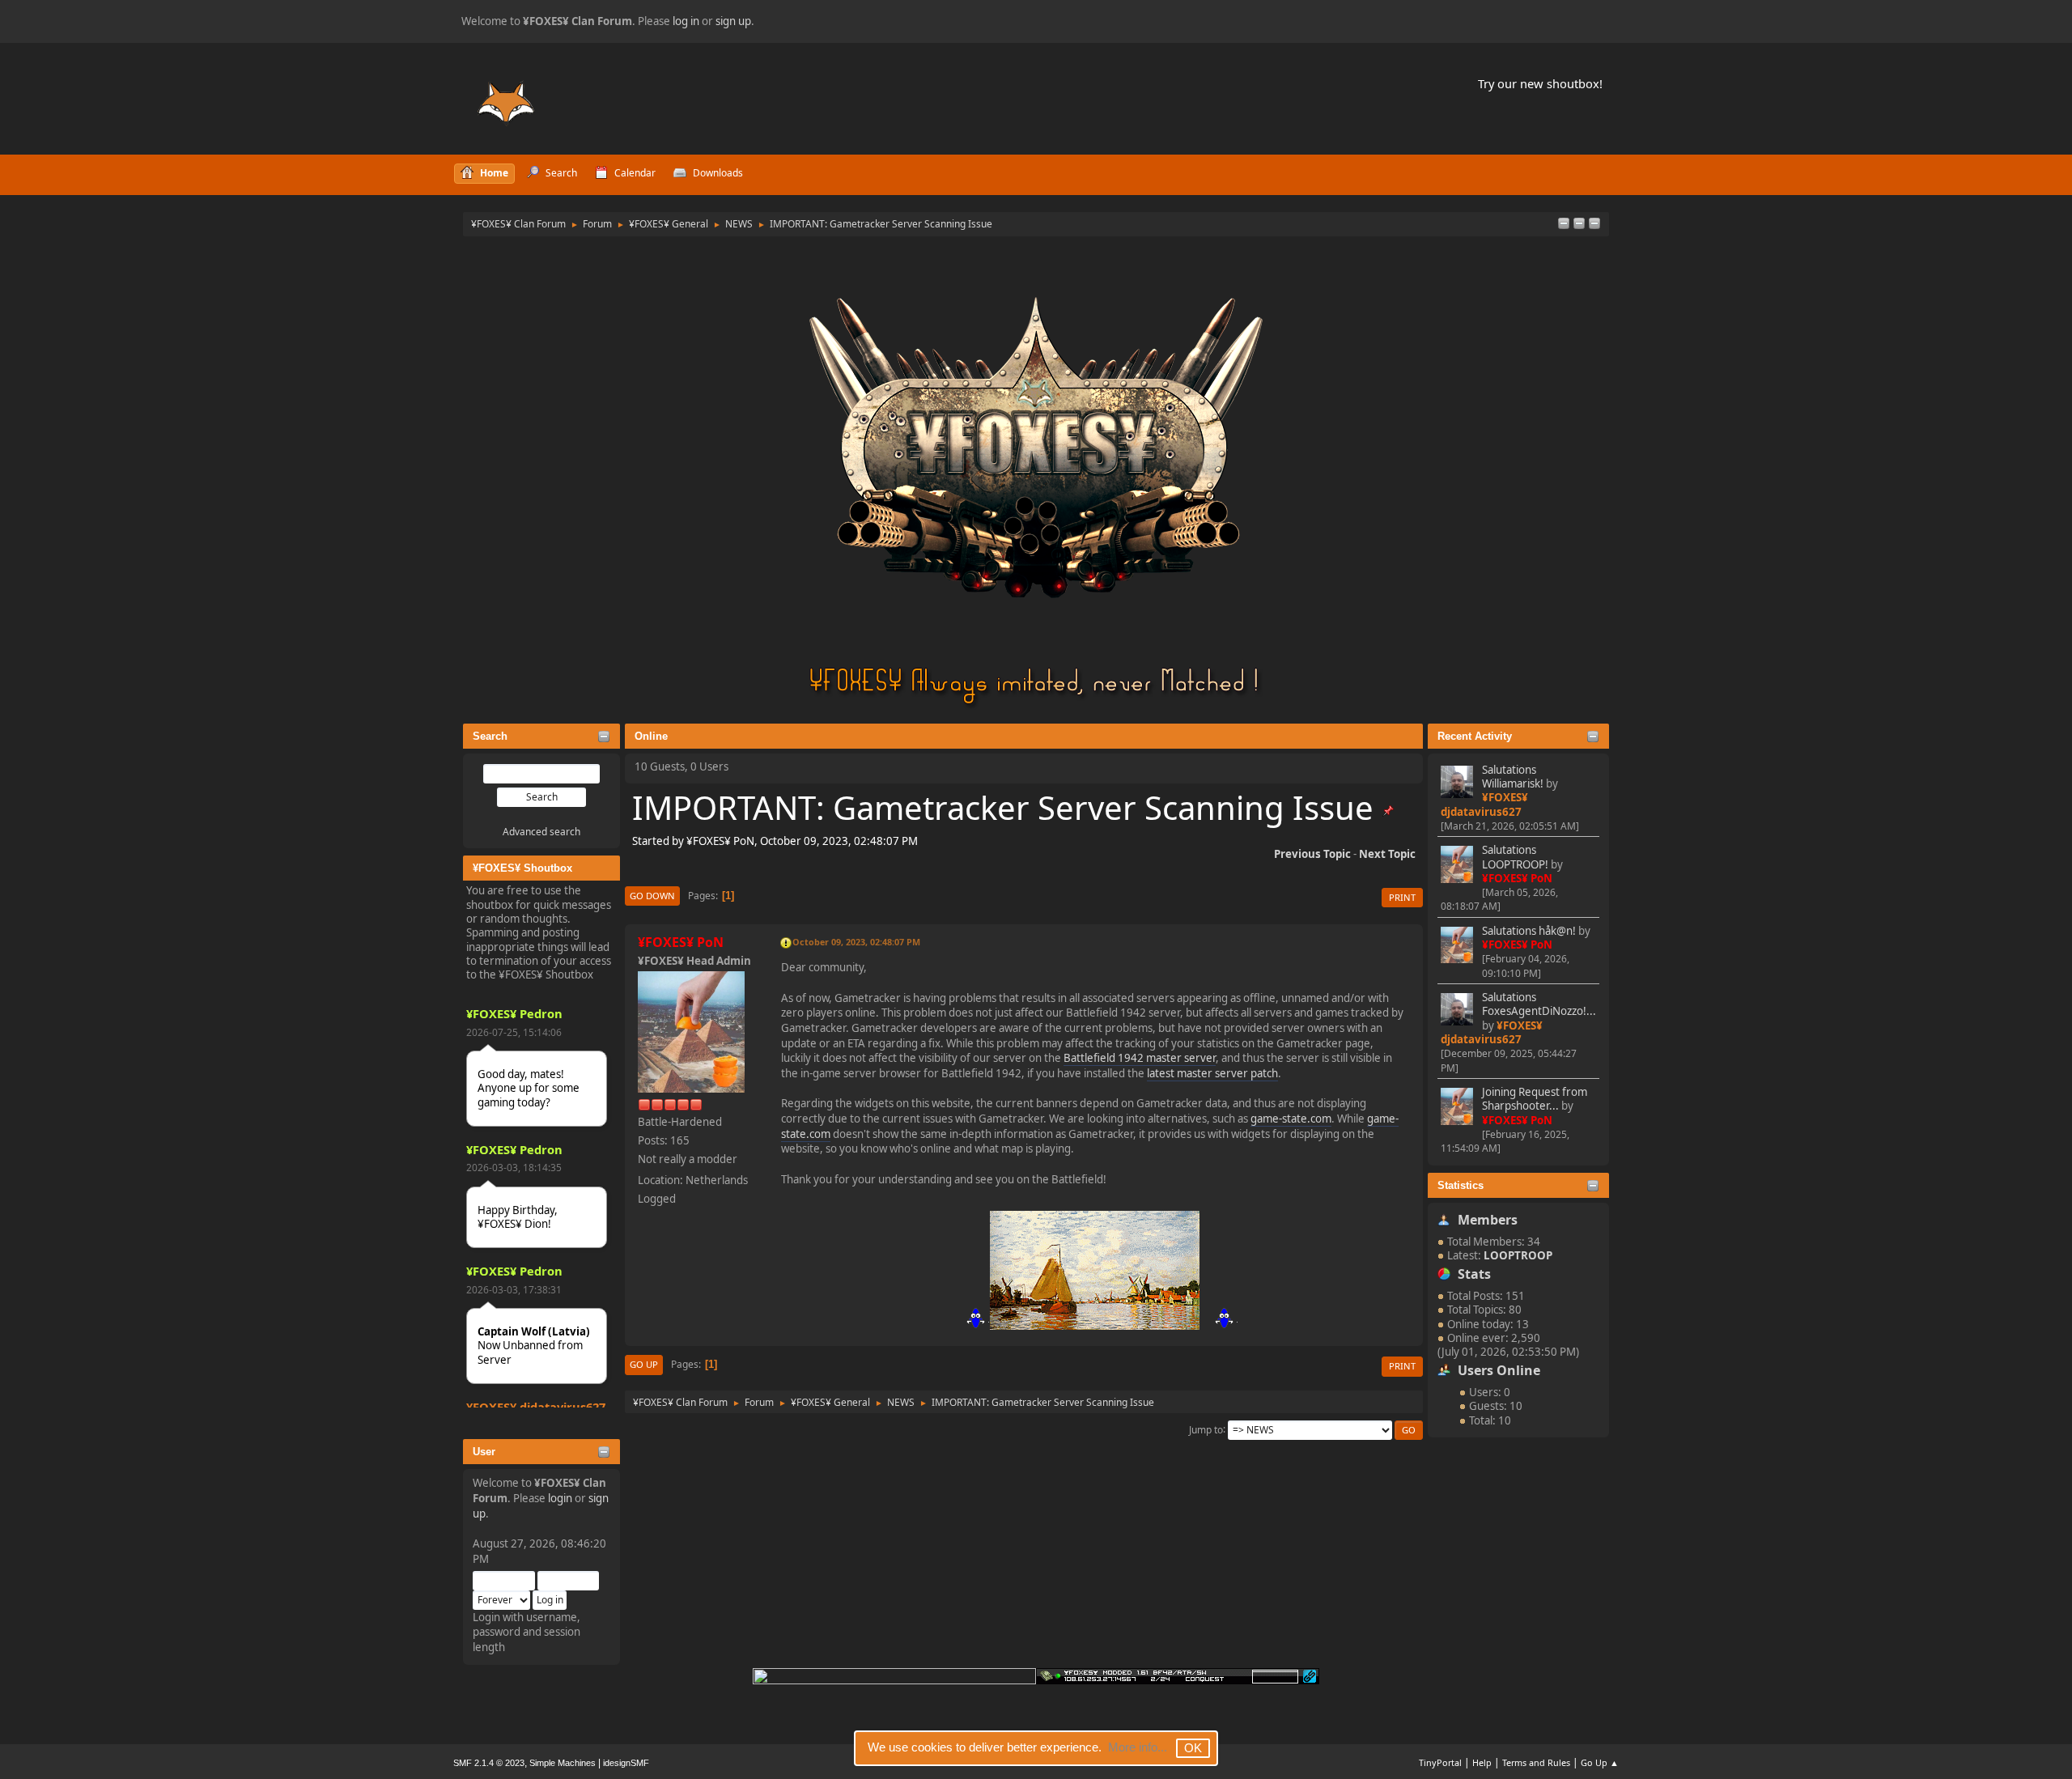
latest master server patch (1212, 1073)
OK (1193, 1748)
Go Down (652, 896)
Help (1482, 1762)
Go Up (644, 1364)
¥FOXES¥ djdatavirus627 (536, 1407)
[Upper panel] (1594, 224)
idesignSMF (626, 1763)
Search (490, 736)
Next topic (1387, 854)
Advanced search (541, 832)
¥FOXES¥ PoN (1517, 878)
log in (686, 21)
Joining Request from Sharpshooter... (1535, 1099)
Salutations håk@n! (1529, 931)
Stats (1474, 1274)
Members (1488, 1220)
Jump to (1206, 1429)
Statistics (1461, 1185)
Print (1402, 897)
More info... (1138, 1747)
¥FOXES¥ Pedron (514, 1013)
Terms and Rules (1536, 1762)
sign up (733, 21)
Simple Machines (563, 1763)
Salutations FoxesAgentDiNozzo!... (1539, 1004)
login (560, 1498)
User (484, 1452)
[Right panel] (1579, 224)
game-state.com (1291, 1119)
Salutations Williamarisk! (1513, 777)
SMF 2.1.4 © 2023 (489, 1763)
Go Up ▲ (1600, 1762)
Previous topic (1312, 854)
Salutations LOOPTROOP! (1515, 857)
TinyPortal (1440, 1762)
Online (651, 736)
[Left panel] (1564, 224)
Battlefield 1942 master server (1140, 1058)
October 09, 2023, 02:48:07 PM (856, 942)
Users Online (1499, 1370)
